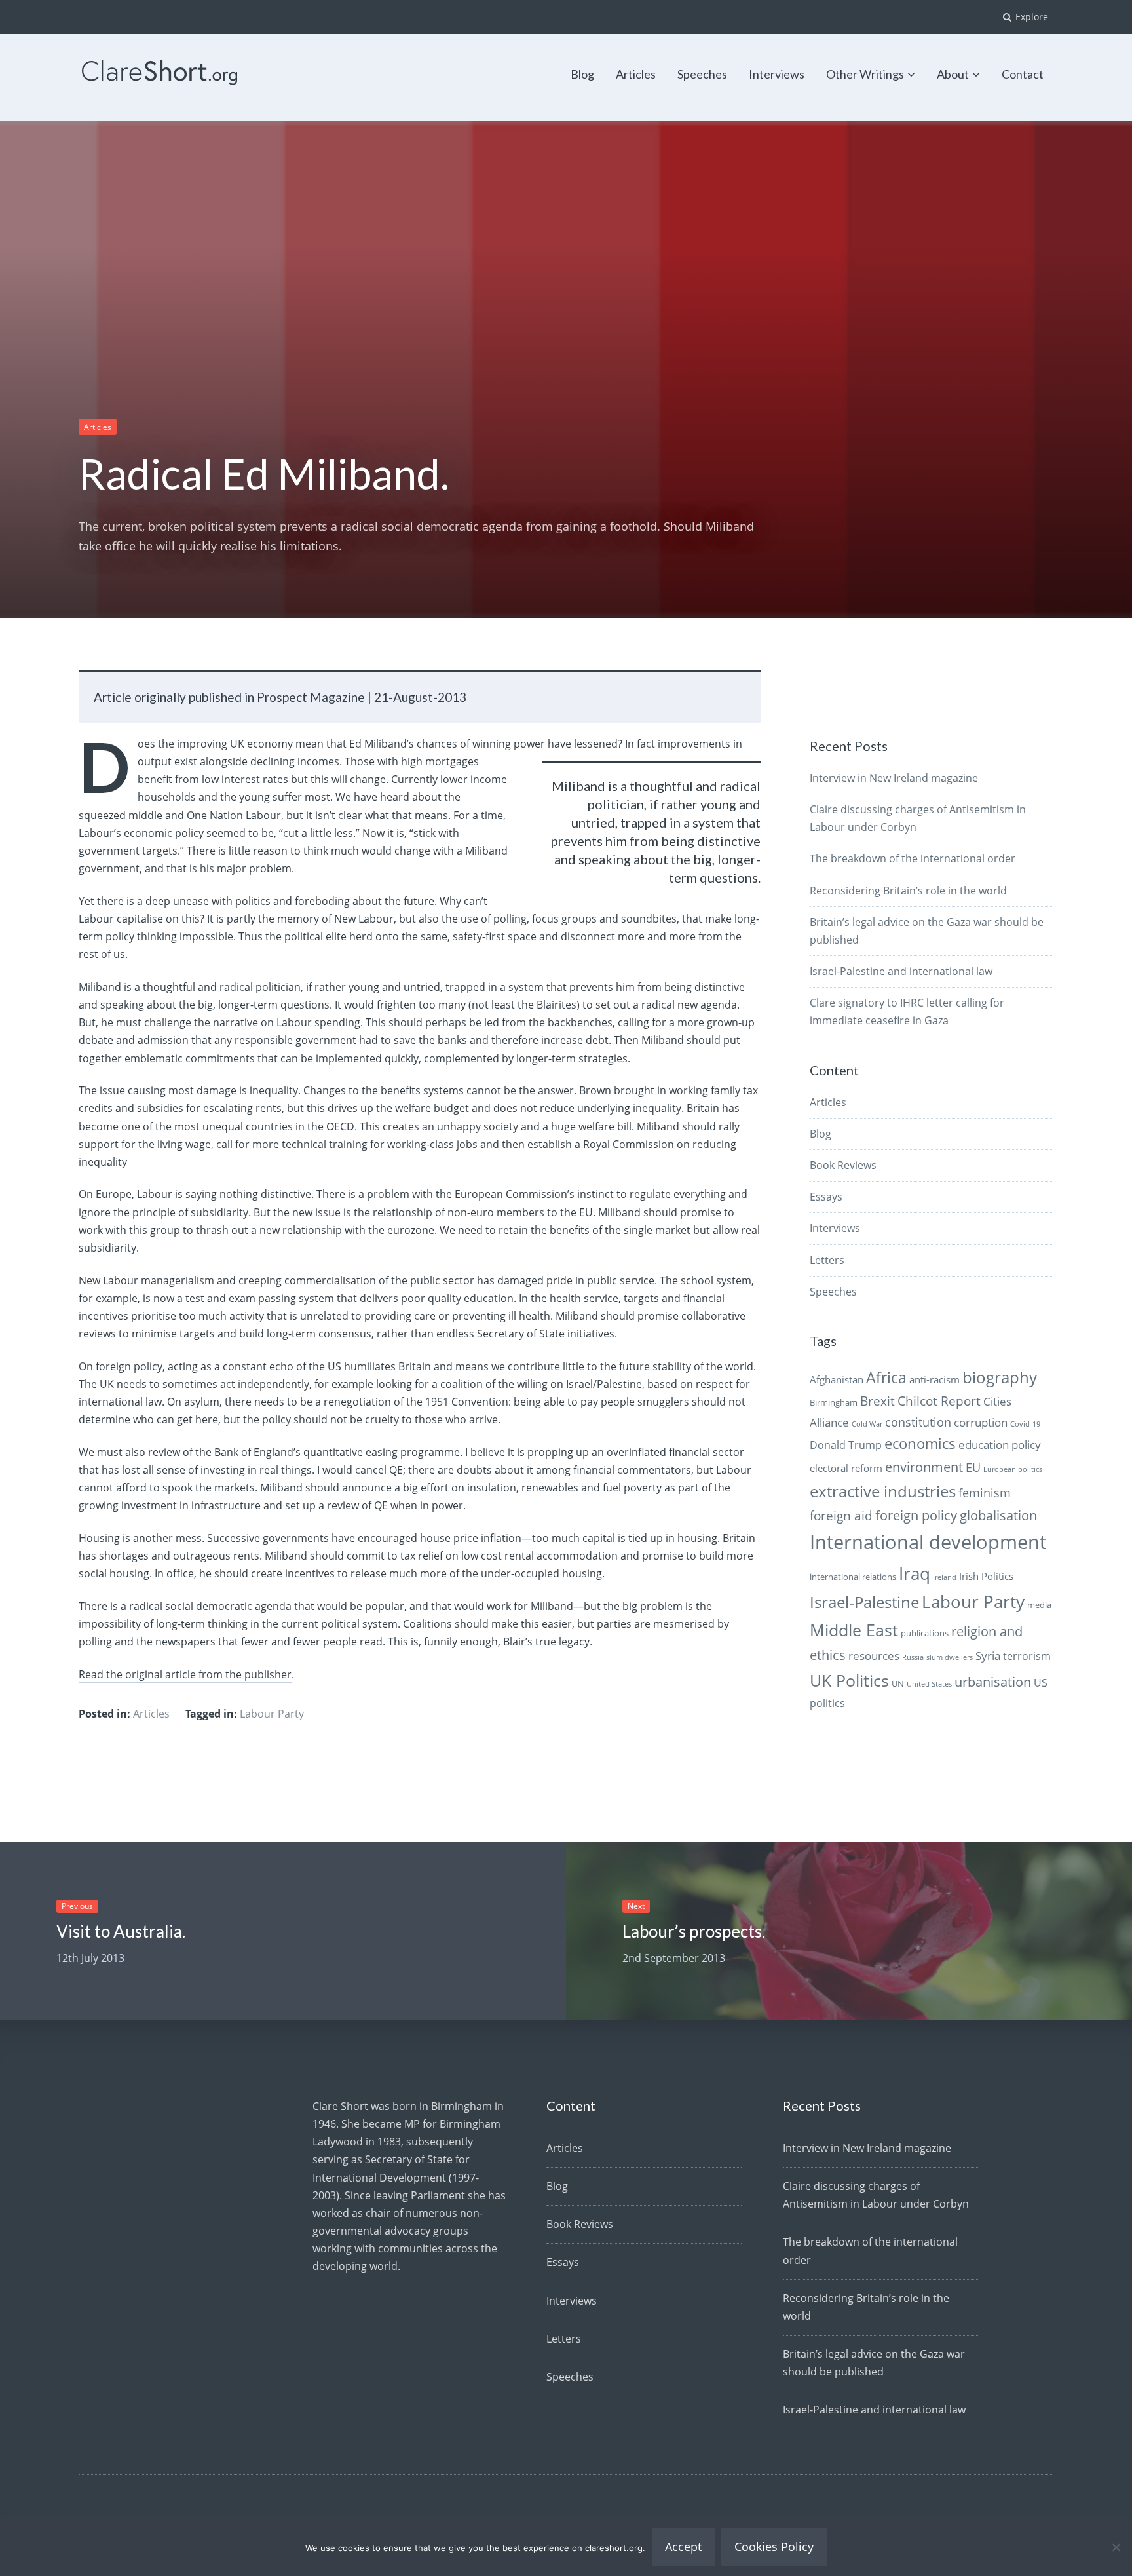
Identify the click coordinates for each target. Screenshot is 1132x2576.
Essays (826, 1197)
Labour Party (272, 1714)
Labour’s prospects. (694, 1931)
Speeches (702, 74)
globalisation (998, 1515)
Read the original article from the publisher (185, 1674)
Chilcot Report (939, 1401)
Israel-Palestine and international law (901, 971)
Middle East (854, 1630)
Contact (1023, 74)
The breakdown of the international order (913, 858)
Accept (683, 2547)
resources (874, 1656)
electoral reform (846, 1468)
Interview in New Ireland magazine (894, 778)
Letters (827, 1260)
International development (928, 1542)
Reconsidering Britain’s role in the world (908, 891)
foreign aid (841, 1516)
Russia (913, 1657)
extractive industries (883, 1491)
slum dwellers (950, 1657)
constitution (918, 1422)
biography (1000, 1377)
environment (924, 1467)
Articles (636, 74)
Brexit (877, 1401)
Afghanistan (837, 1379)
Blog (582, 74)
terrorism (1027, 1656)
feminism (985, 1492)
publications (925, 1633)
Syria (988, 1656)
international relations (853, 1577)
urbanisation (993, 1682)
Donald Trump (846, 1445)
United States (929, 1684)
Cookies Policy (774, 2547)
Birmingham (834, 1402)
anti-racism (934, 1379)
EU (973, 1467)
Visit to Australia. (121, 1931)
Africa (886, 1378)
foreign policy (916, 1515)
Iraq (915, 1573)
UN (898, 1683)
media (1039, 1605)
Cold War (867, 1424)
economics (920, 1443)
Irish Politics (986, 1576)
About (953, 74)
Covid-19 (1025, 1424)
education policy (1000, 1445)
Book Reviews (843, 1165)
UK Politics (849, 1680)
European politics (1013, 1469)
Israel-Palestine (864, 1602)
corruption (981, 1422)
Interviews (777, 74)
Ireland (945, 1577)
